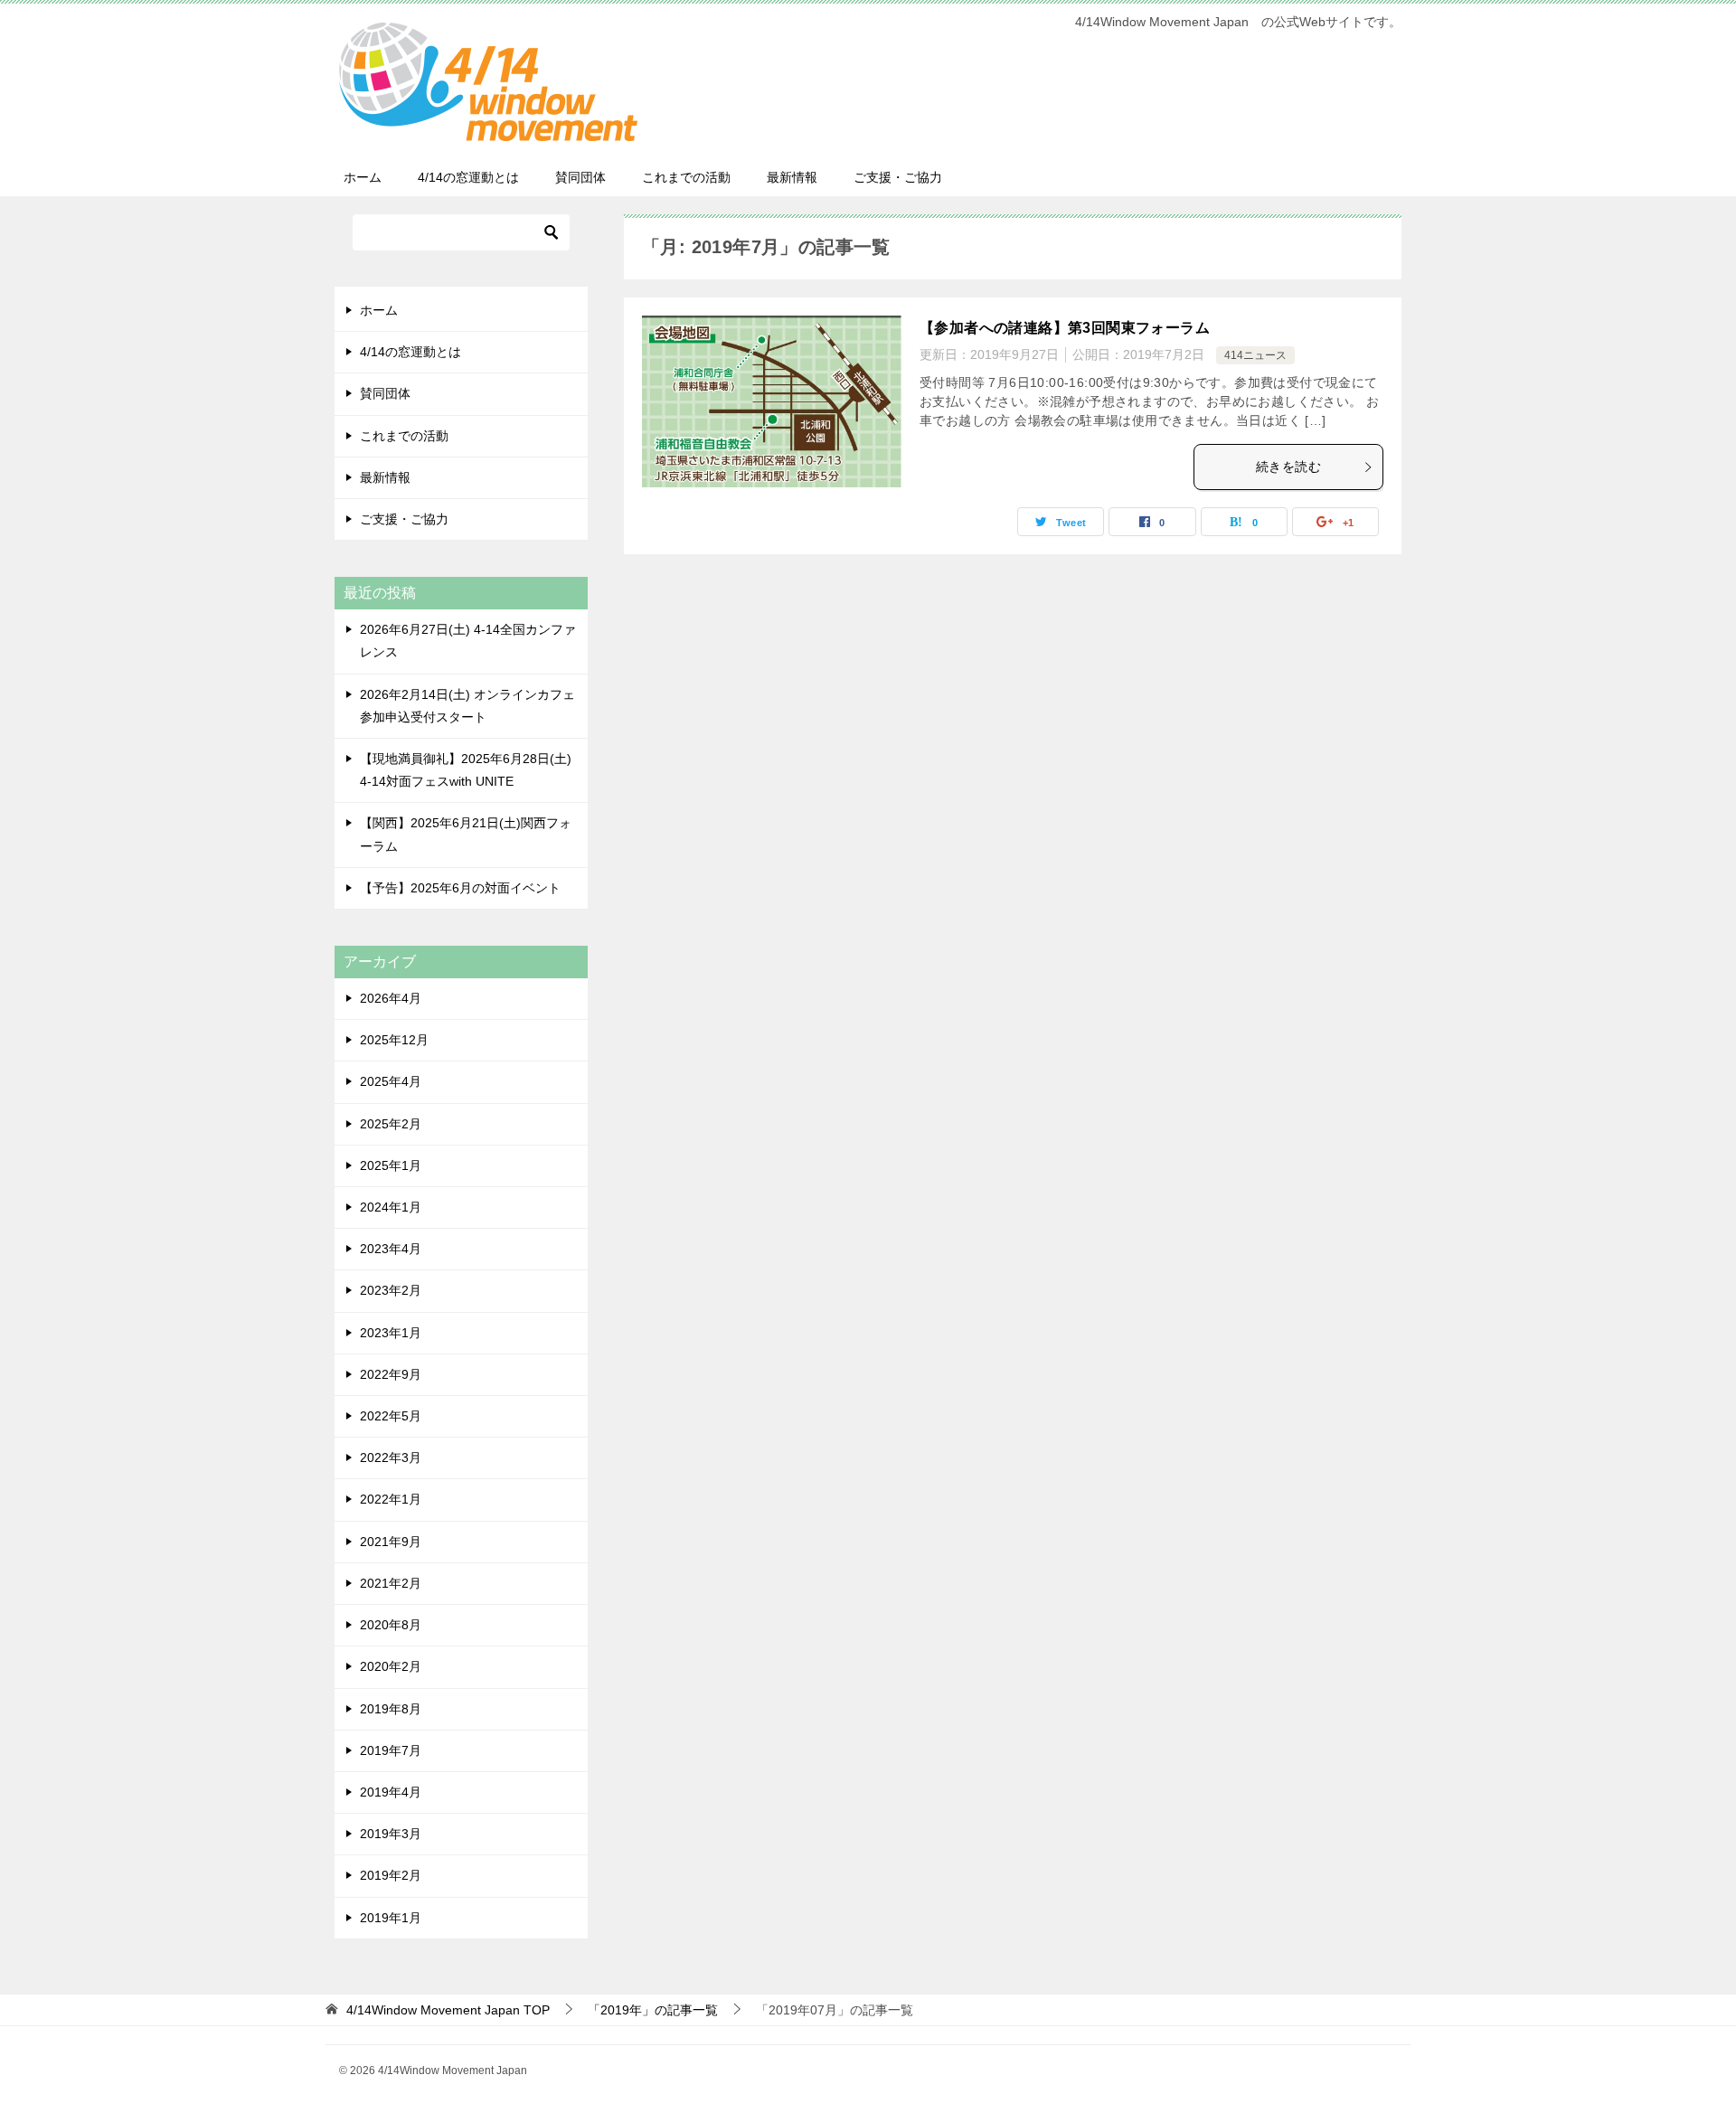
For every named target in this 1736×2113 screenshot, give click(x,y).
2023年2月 (391, 1290)
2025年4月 (391, 1081)
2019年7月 (391, 1750)
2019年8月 (391, 1709)
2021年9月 (391, 1542)
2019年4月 (391, 1792)
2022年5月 (391, 1416)
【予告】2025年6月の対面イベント (460, 888)
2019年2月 (391, 1875)
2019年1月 (391, 1918)
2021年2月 (391, 1583)
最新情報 (792, 177)
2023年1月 (391, 1333)
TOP (448, 2010)
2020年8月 (391, 1625)
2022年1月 (391, 1499)
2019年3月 (391, 1834)
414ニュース (1255, 355)
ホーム (363, 177)
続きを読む (1288, 467)
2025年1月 (391, 1165)
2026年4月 (391, 998)
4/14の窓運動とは (468, 177)
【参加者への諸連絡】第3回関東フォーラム (1065, 328)
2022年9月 (391, 1374)
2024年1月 (391, 1207)
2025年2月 (391, 1124)
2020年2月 (391, 1666)
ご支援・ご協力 (898, 177)
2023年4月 (391, 1249)
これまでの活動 (686, 177)
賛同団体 (580, 177)
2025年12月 (394, 1040)
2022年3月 (391, 1457)
